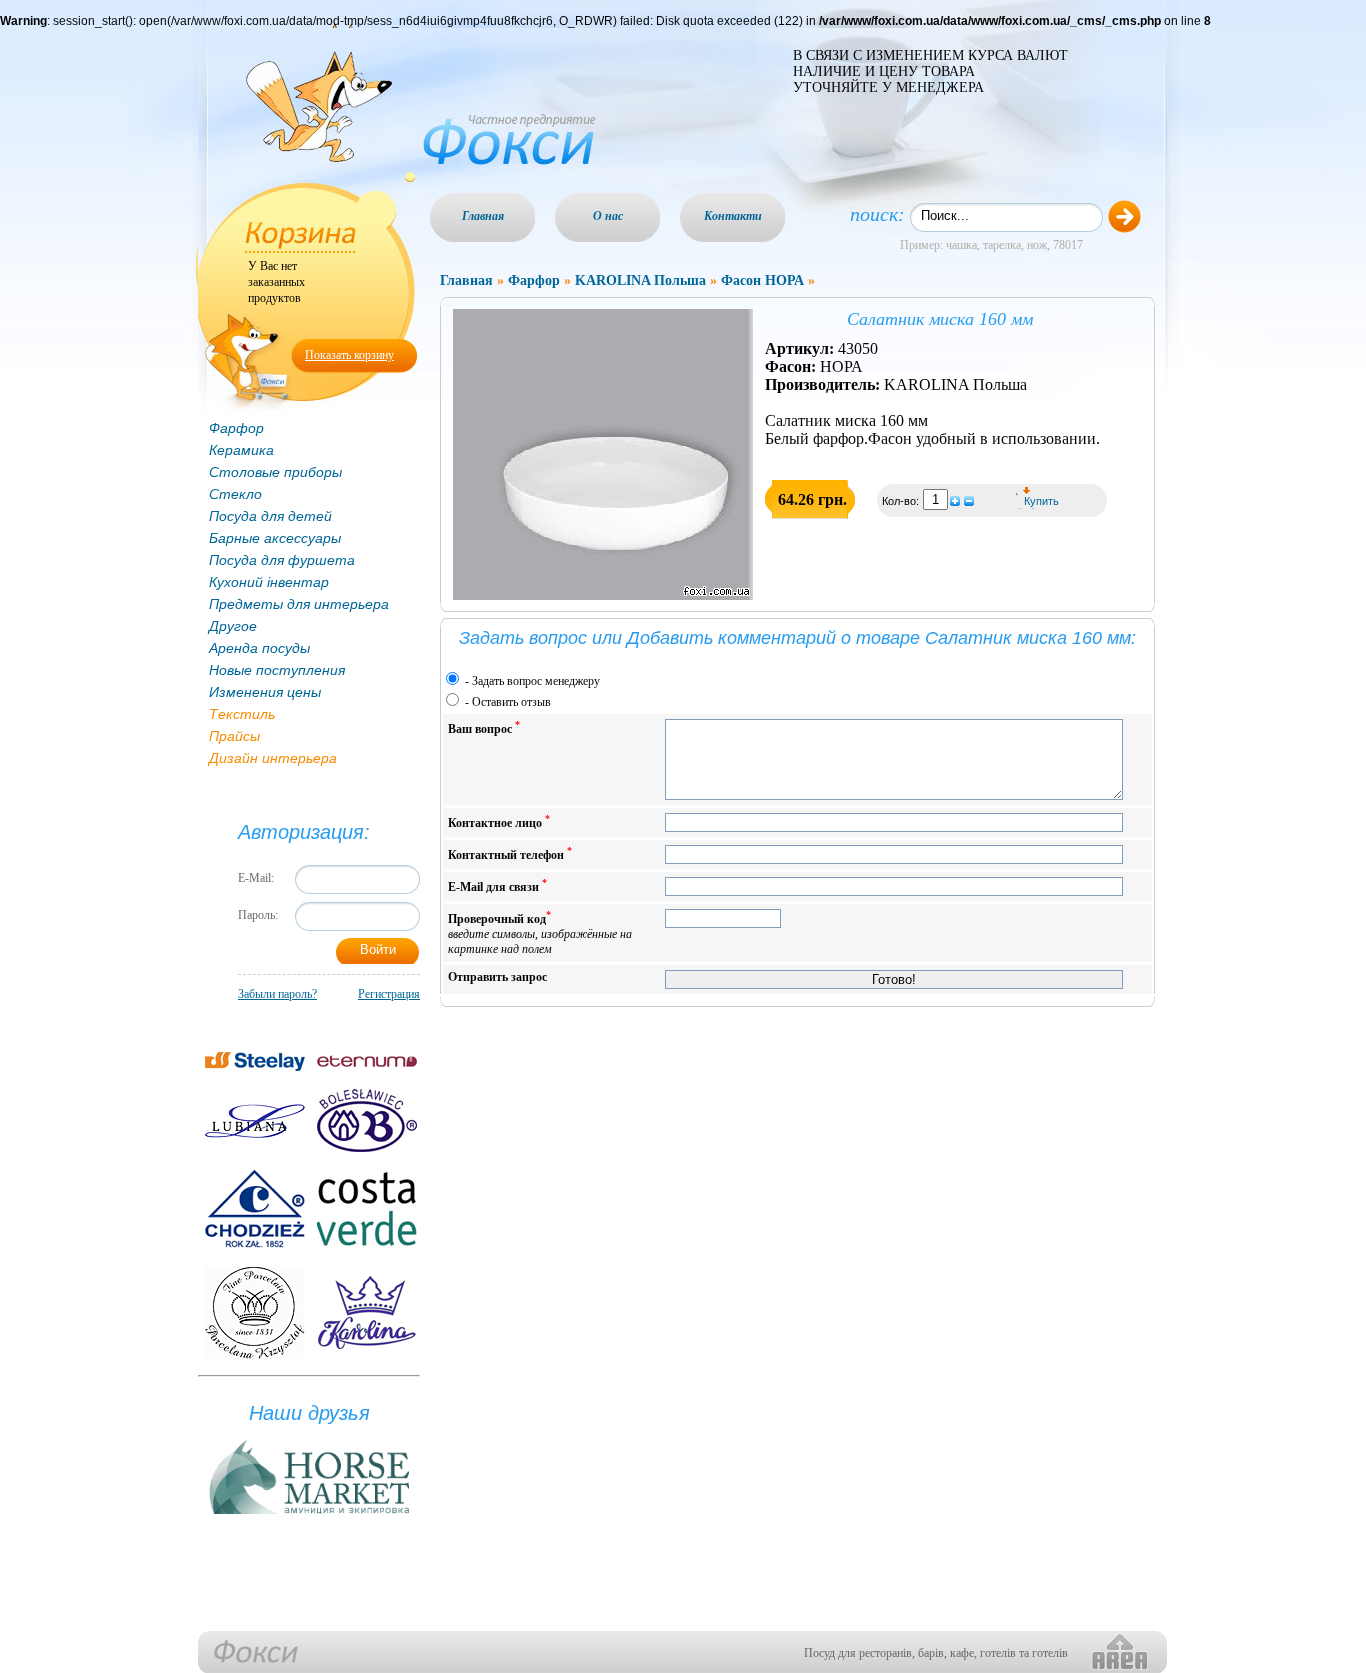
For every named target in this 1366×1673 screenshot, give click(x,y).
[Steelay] (255, 1061)
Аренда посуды (259, 648)
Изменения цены (265, 692)
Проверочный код (540, 932)
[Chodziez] (255, 1209)
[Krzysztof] (255, 1312)
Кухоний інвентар (269, 582)
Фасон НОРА (762, 280)
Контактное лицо (499, 821)
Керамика (241, 450)
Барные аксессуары (275, 538)
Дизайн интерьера (273, 758)
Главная (483, 216)
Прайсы (234, 736)
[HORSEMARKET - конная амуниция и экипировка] (309, 1515)
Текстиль (242, 714)
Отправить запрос (497, 977)
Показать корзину (349, 355)
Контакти (733, 216)
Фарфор (236, 428)
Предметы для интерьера (299, 604)
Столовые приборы (275, 472)
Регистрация (389, 994)
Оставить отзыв (511, 702)
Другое (233, 626)
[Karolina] (367, 1312)
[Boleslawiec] (367, 1120)
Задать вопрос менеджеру (536, 681)
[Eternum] (367, 1061)
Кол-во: (902, 501)
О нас (608, 216)
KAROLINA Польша (640, 280)
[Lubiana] (255, 1121)
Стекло (235, 494)
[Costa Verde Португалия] (367, 1209)
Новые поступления (277, 670)
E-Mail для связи (497, 885)
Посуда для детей (270, 516)
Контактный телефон (510, 853)
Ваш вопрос (484, 727)
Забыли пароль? (277, 994)
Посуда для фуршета (282, 560)
